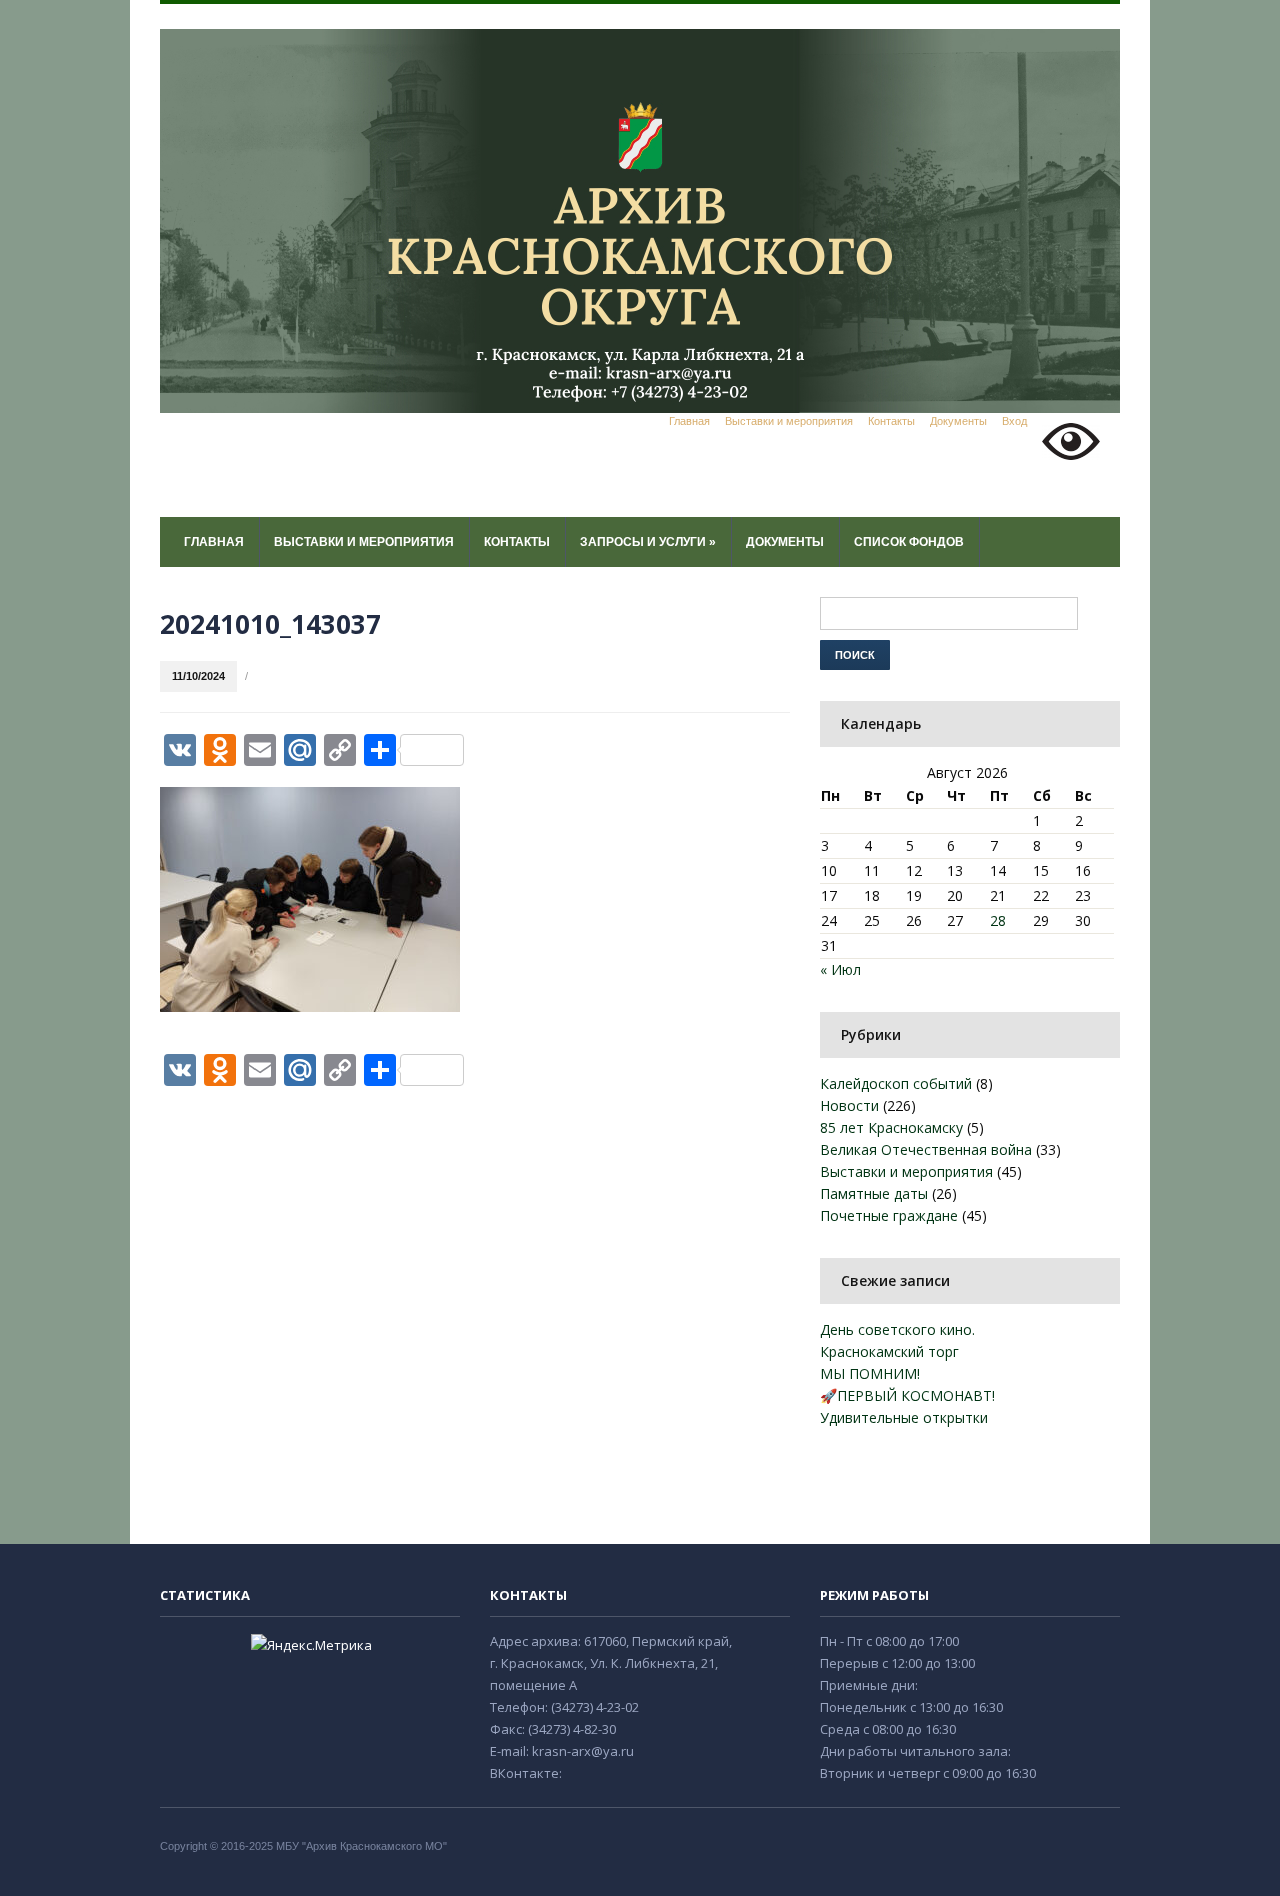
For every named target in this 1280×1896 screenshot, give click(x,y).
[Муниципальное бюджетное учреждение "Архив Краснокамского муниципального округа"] (640, 220)
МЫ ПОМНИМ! (870, 1373)
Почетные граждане (889, 1215)
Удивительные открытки (904, 1417)
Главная (689, 421)
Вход (1014, 421)
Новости (849, 1105)
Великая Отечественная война (926, 1149)
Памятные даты (874, 1193)
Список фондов (909, 542)
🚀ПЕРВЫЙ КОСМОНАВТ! (907, 1395)
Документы (958, 421)
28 (998, 920)
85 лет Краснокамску (891, 1127)
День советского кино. (897, 1329)
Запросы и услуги (648, 542)
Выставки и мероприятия (789, 421)
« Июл (840, 969)
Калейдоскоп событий (896, 1083)
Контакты (891, 421)
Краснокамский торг (889, 1351)
